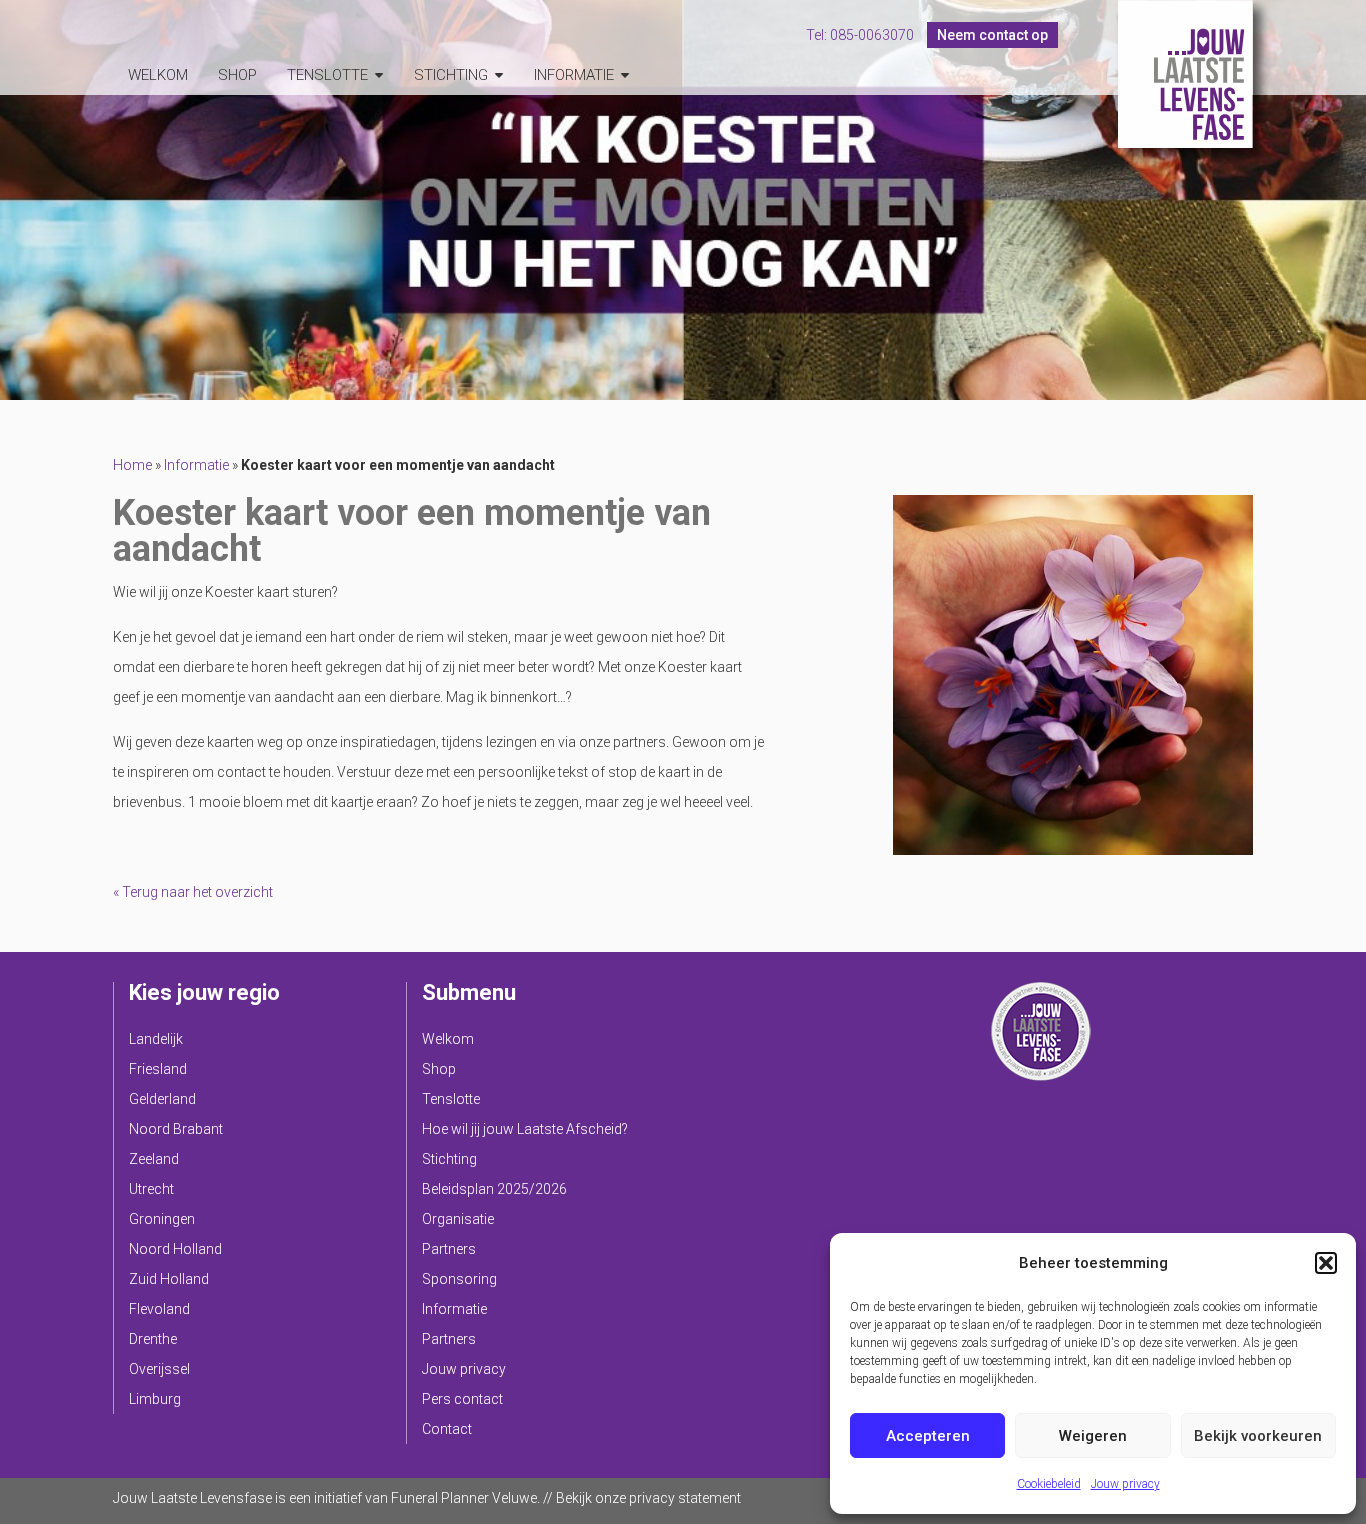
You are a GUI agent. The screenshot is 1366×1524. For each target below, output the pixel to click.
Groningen (162, 1219)
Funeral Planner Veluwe (464, 1498)
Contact (447, 1429)
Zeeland (154, 1159)
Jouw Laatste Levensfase (1185, 74)
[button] (1326, 1263)
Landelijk (156, 1039)
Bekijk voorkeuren (1258, 1436)
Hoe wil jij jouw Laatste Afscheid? (525, 1129)
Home (132, 465)
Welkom (158, 75)
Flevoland (159, 1309)
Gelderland (162, 1099)
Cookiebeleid (1049, 1484)
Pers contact (462, 1399)
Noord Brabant (176, 1129)
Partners (449, 1249)
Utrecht (151, 1189)
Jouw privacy (1125, 1484)
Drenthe (153, 1339)
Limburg (155, 1399)
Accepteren (928, 1436)
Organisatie (458, 1219)
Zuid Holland (169, 1279)
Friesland (158, 1069)
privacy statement (685, 1498)
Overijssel (159, 1369)
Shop (237, 75)
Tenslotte (327, 75)
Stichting (451, 75)
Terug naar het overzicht (196, 892)
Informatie (574, 75)
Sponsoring (459, 1279)
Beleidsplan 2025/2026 (494, 1189)
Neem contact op (992, 35)
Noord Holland (175, 1249)
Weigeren (1093, 1436)
